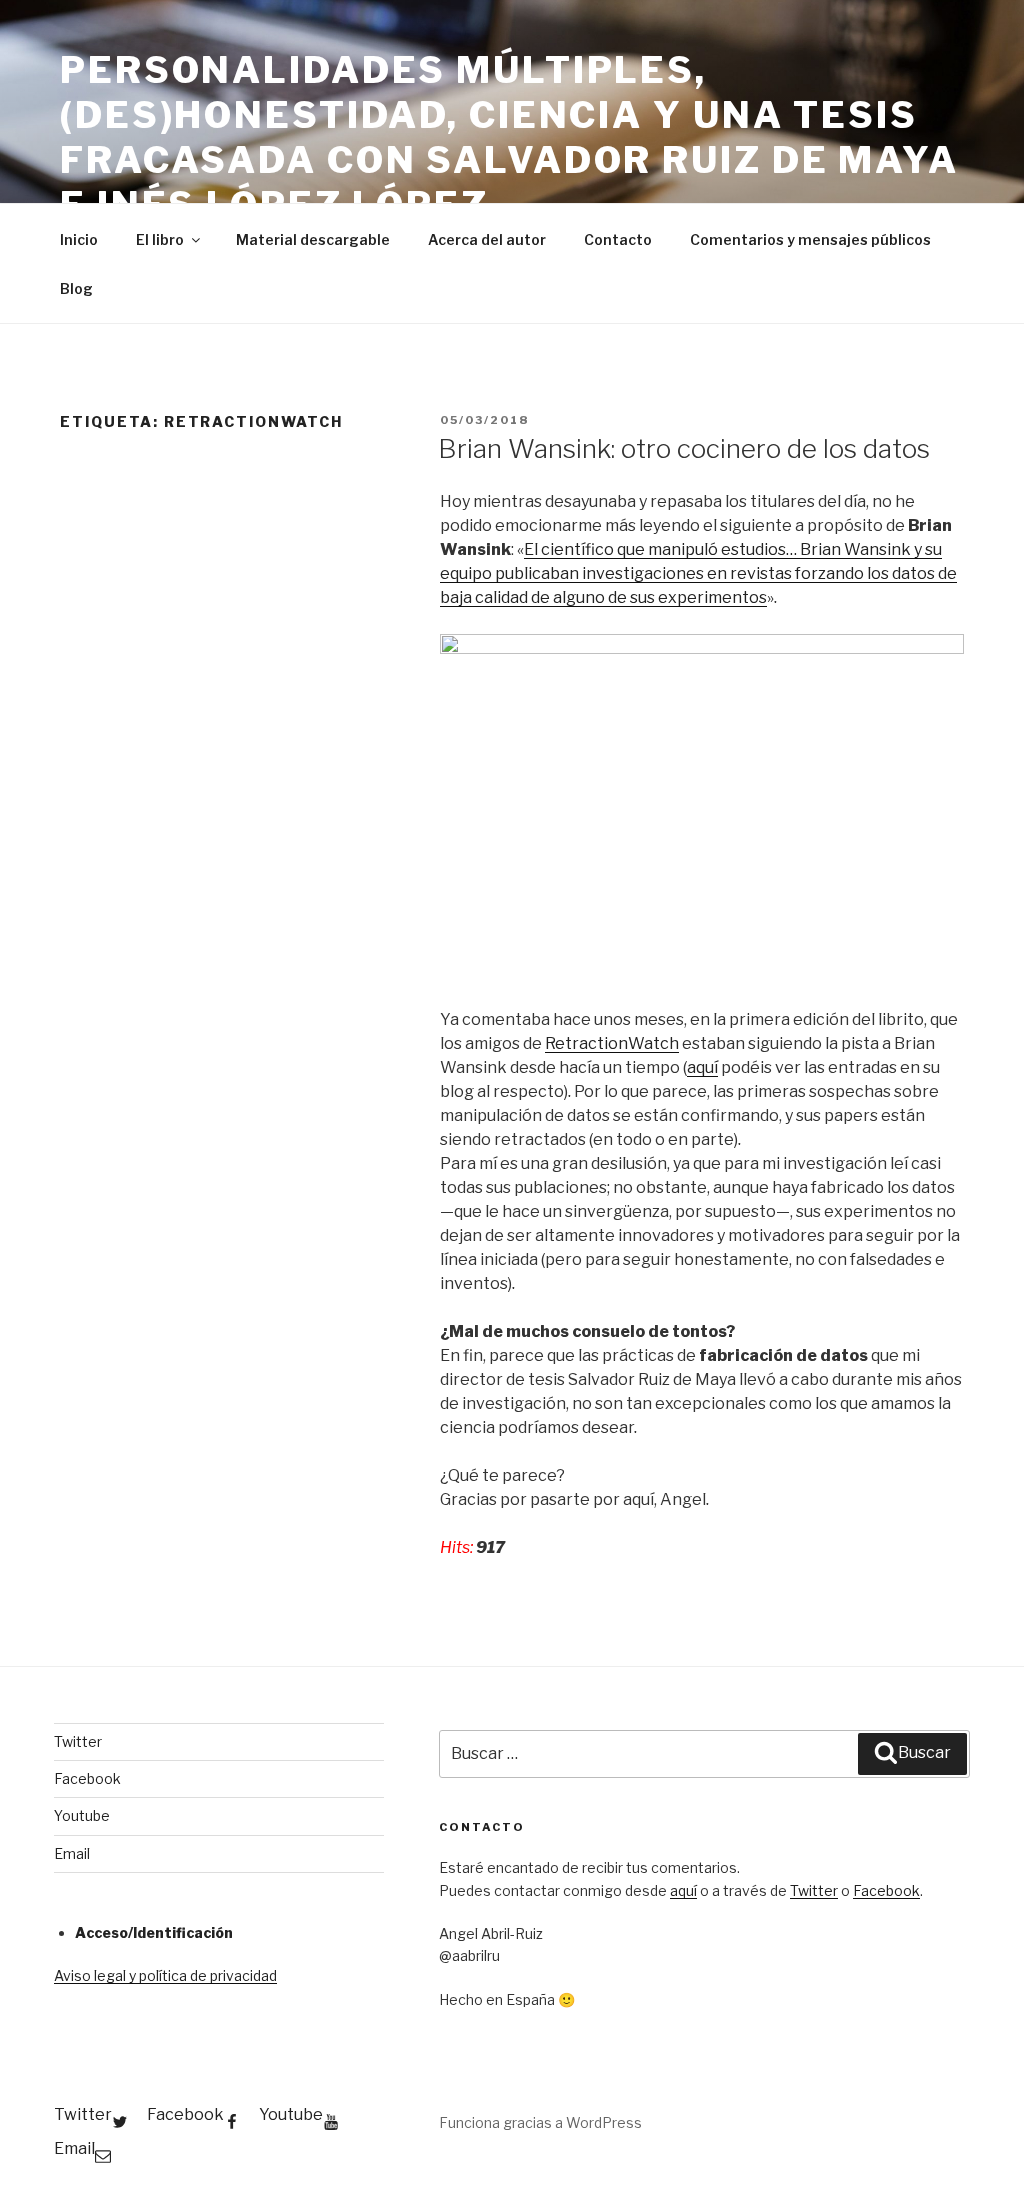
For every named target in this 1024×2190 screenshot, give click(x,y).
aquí (702, 1067)
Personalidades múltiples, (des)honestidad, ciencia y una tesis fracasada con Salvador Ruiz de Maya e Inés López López (509, 137)
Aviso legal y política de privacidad (165, 1975)
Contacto (618, 239)
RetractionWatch (612, 1043)
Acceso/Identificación (154, 1932)
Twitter (78, 1741)
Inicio (79, 239)
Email (72, 1853)
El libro (160, 239)
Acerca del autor (487, 239)
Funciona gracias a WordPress (540, 2122)
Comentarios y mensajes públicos (810, 239)
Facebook (87, 1778)
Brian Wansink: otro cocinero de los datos (684, 448)
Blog (76, 288)
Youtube (82, 1815)
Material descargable (313, 239)
